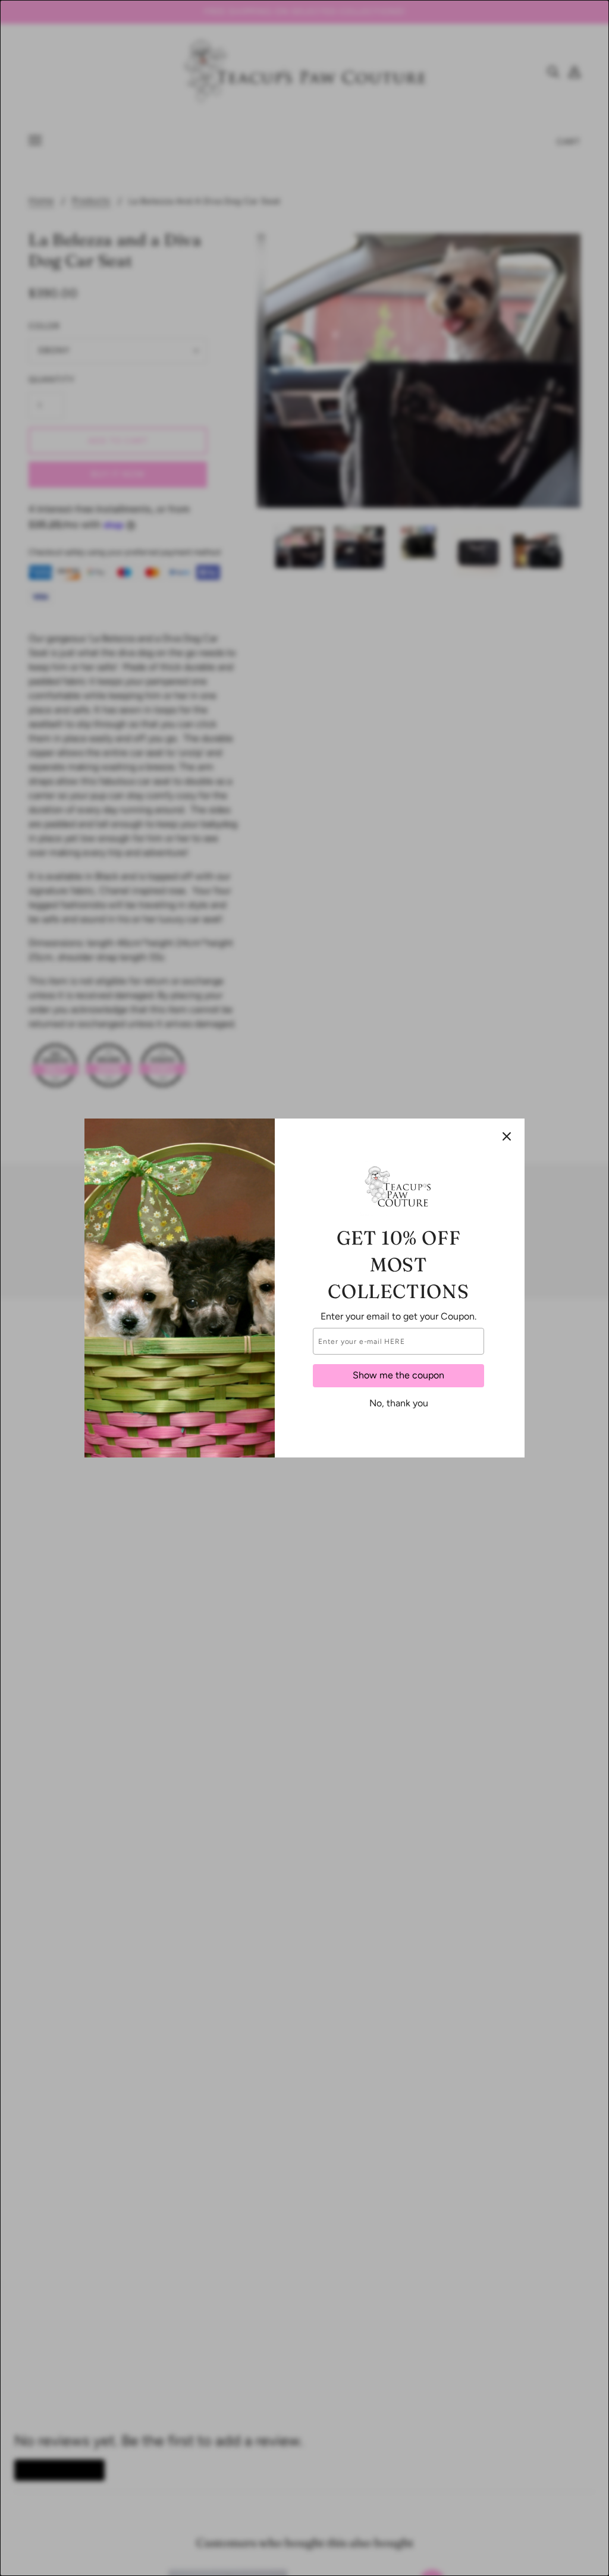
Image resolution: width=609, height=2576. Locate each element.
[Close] (507, 1136)
